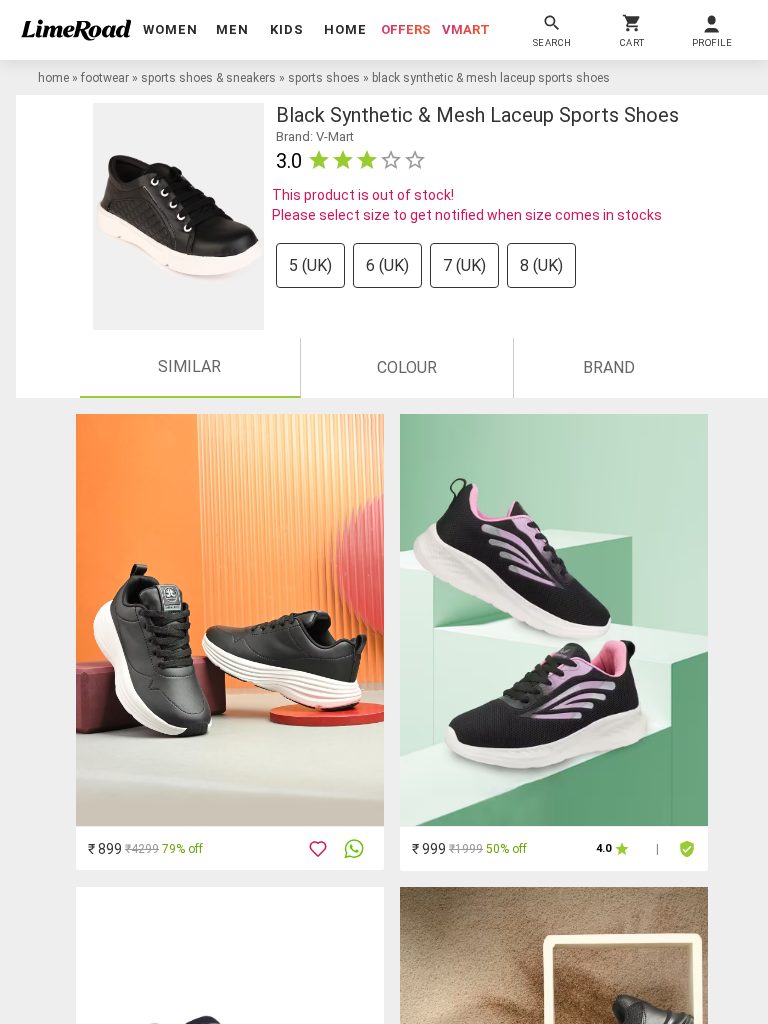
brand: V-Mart (315, 136)
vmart (466, 29)
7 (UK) (464, 265)
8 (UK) (541, 265)
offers (406, 29)
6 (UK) (387, 265)
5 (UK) (310, 265)
